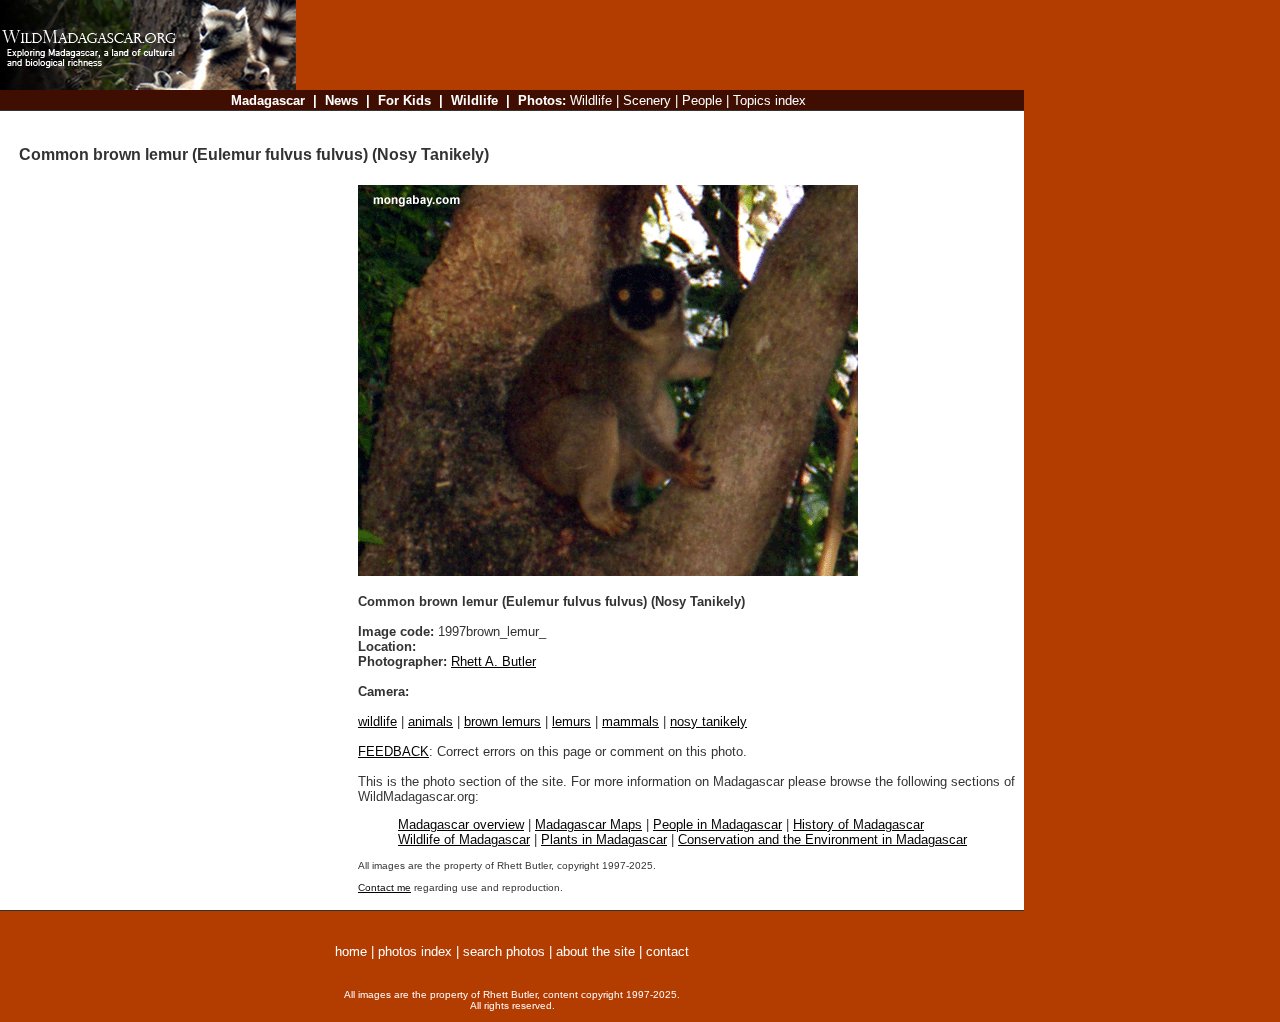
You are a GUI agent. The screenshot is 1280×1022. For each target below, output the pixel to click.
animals (430, 721)
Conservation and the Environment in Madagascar (822, 839)
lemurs (571, 721)
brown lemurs (502, 721)
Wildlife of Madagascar (464, 839)
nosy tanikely (708, 721)
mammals (630, 721)
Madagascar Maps (588, 824)
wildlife (377, 721)
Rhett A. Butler (493, 661)
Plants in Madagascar (604, 839)
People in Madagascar (717, 824)
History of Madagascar (858, 824)
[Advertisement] (654, 124)
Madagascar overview (461, 824)
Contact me (384, 887)
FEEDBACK (393, 751)
